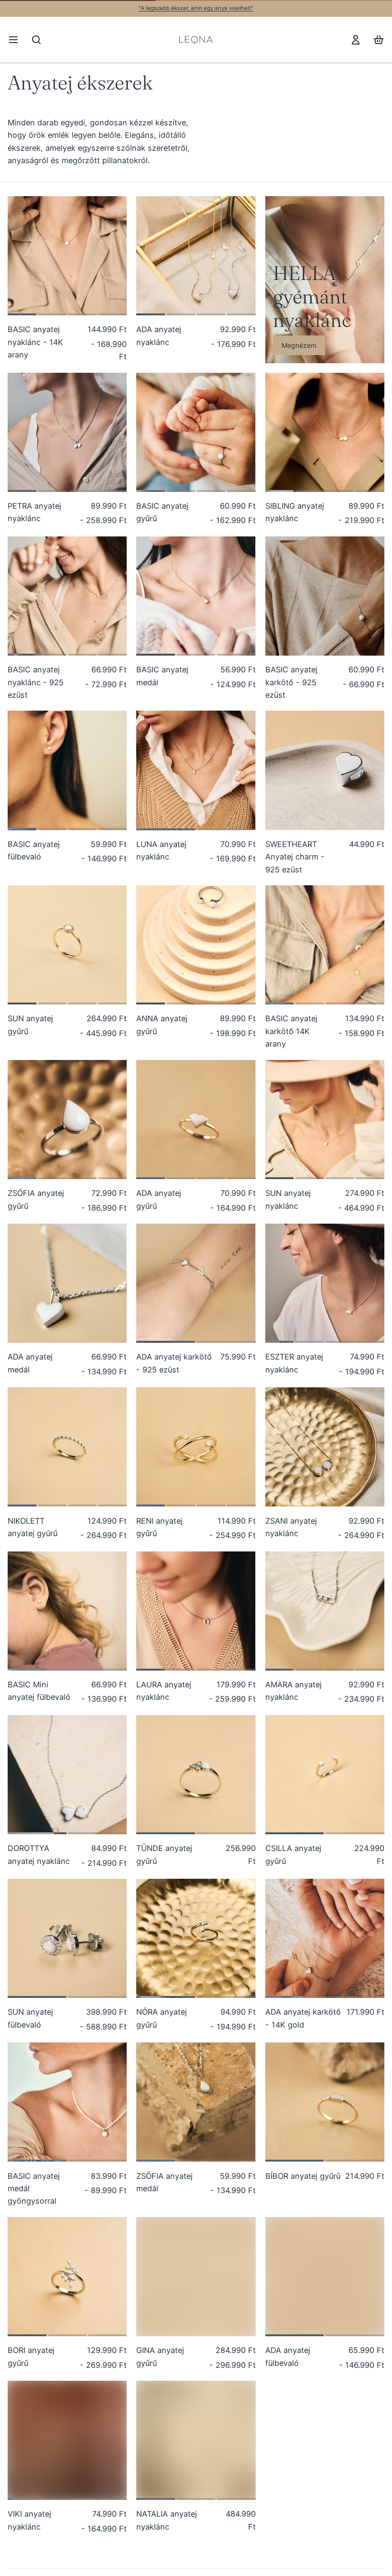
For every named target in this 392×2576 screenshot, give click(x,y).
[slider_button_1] (52, 314)
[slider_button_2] (82, 314)
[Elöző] (19, 256)
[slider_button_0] (22, 314)
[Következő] (115, 256)
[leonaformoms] (196, 39)
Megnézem (299, 345)
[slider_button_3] (113, 314)
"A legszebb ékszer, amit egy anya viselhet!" (196, 8)
